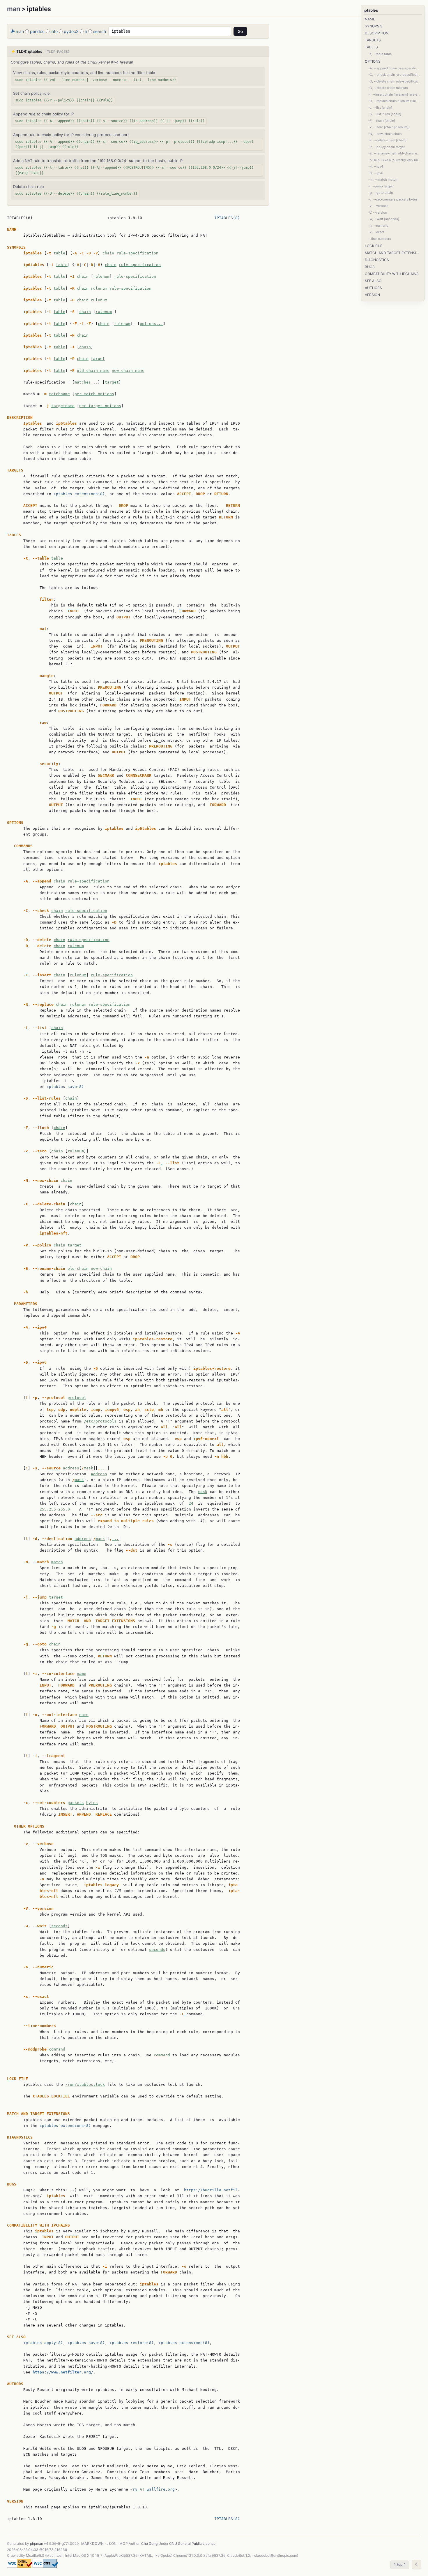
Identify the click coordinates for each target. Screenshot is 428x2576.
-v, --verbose (378, 206)
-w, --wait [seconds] (384, 219)
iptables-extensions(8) (79, 494)
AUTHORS (373, 288)
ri (86, 31)
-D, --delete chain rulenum (388, 88)
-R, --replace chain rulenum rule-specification (395, 101)
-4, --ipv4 (376, 166)
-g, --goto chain (381, 193)
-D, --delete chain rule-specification (395, 81)
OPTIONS (373, 61)
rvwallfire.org (154, 2489)
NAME (370, 19)
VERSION (372, 295)
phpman (37, 2544)
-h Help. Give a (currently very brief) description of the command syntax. (395, 160)
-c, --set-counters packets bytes (393, 199)
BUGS (370, 267)
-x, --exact (376, 232)
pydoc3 (71, 31)
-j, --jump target (381, 186)
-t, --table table (380, 54)
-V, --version (378, 212)
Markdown (93, 2544)
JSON (112, 2544)
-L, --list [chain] (380, 108)
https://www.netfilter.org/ (63, 2372)
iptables (371, 10)
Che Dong (149, 2544)
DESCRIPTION (377, 33)
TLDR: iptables (29, 51)
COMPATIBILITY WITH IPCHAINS (392, 274)
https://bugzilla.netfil (211, 2190)
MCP (124, 2544)
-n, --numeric (378, 226)
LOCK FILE (374, 246)
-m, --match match (383, 180)
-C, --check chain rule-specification (395, 75)
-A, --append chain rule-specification (395, 68)
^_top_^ (400, 2564)
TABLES (371, 47)
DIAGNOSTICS (377, 260)
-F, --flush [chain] (382, 121)
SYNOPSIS (374, 26)
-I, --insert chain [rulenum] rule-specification (395, 94)
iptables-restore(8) (132, 2343)
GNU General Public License (192, 2544)
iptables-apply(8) (43, 2343)
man (14, 9)
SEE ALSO (373, 281)
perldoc (37, 31)
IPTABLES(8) (227, 218)
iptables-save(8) (65, 1087)
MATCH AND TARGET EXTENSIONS (393, 253)
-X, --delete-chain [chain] (387, 140)
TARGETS (373, 40)
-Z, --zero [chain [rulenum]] (389, 127)
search (100, 31)
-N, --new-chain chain (385, 134)
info (54, 31)
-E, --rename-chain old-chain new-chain (395, 153)
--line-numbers (380, 239)
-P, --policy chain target (387, 147)
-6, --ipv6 (376, 173)
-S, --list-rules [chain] (385, 114)
